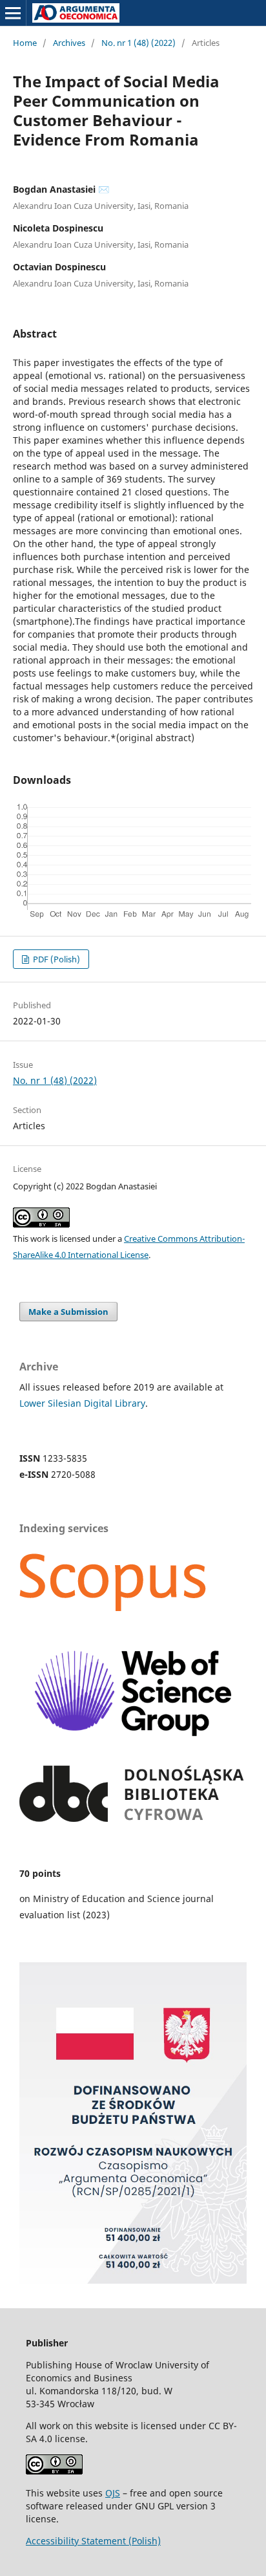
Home (25, 43)
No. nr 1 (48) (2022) (138, 43)
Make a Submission (68, 1312)
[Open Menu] (13, 13)
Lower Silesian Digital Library (82, 1403)
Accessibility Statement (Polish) (93, 2541)
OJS (113, 2493)
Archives (69, 43)
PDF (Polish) (56, 959)
